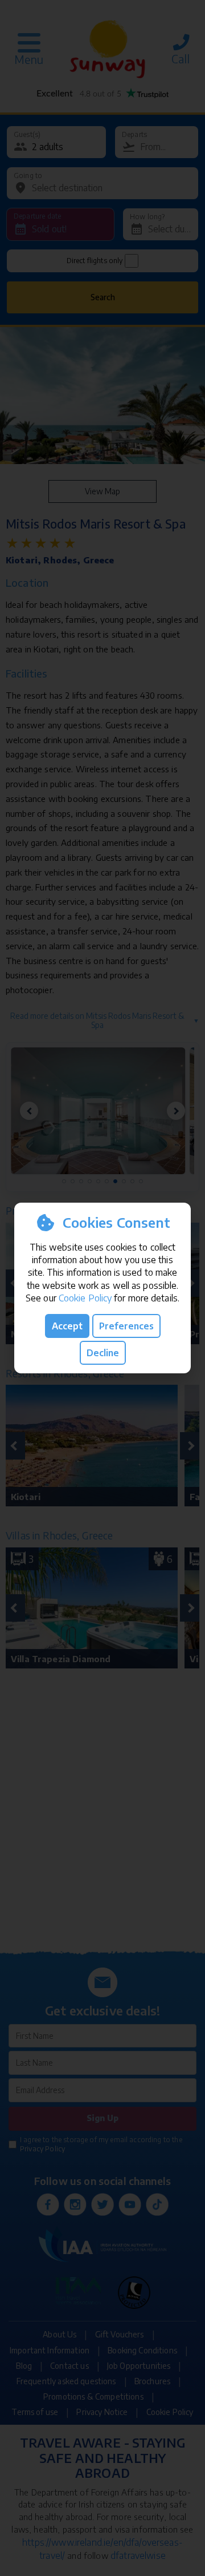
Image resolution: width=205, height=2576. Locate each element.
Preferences (126, 1326)
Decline (103, 1353)
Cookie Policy (85, 1298)
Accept (67, 1326)
